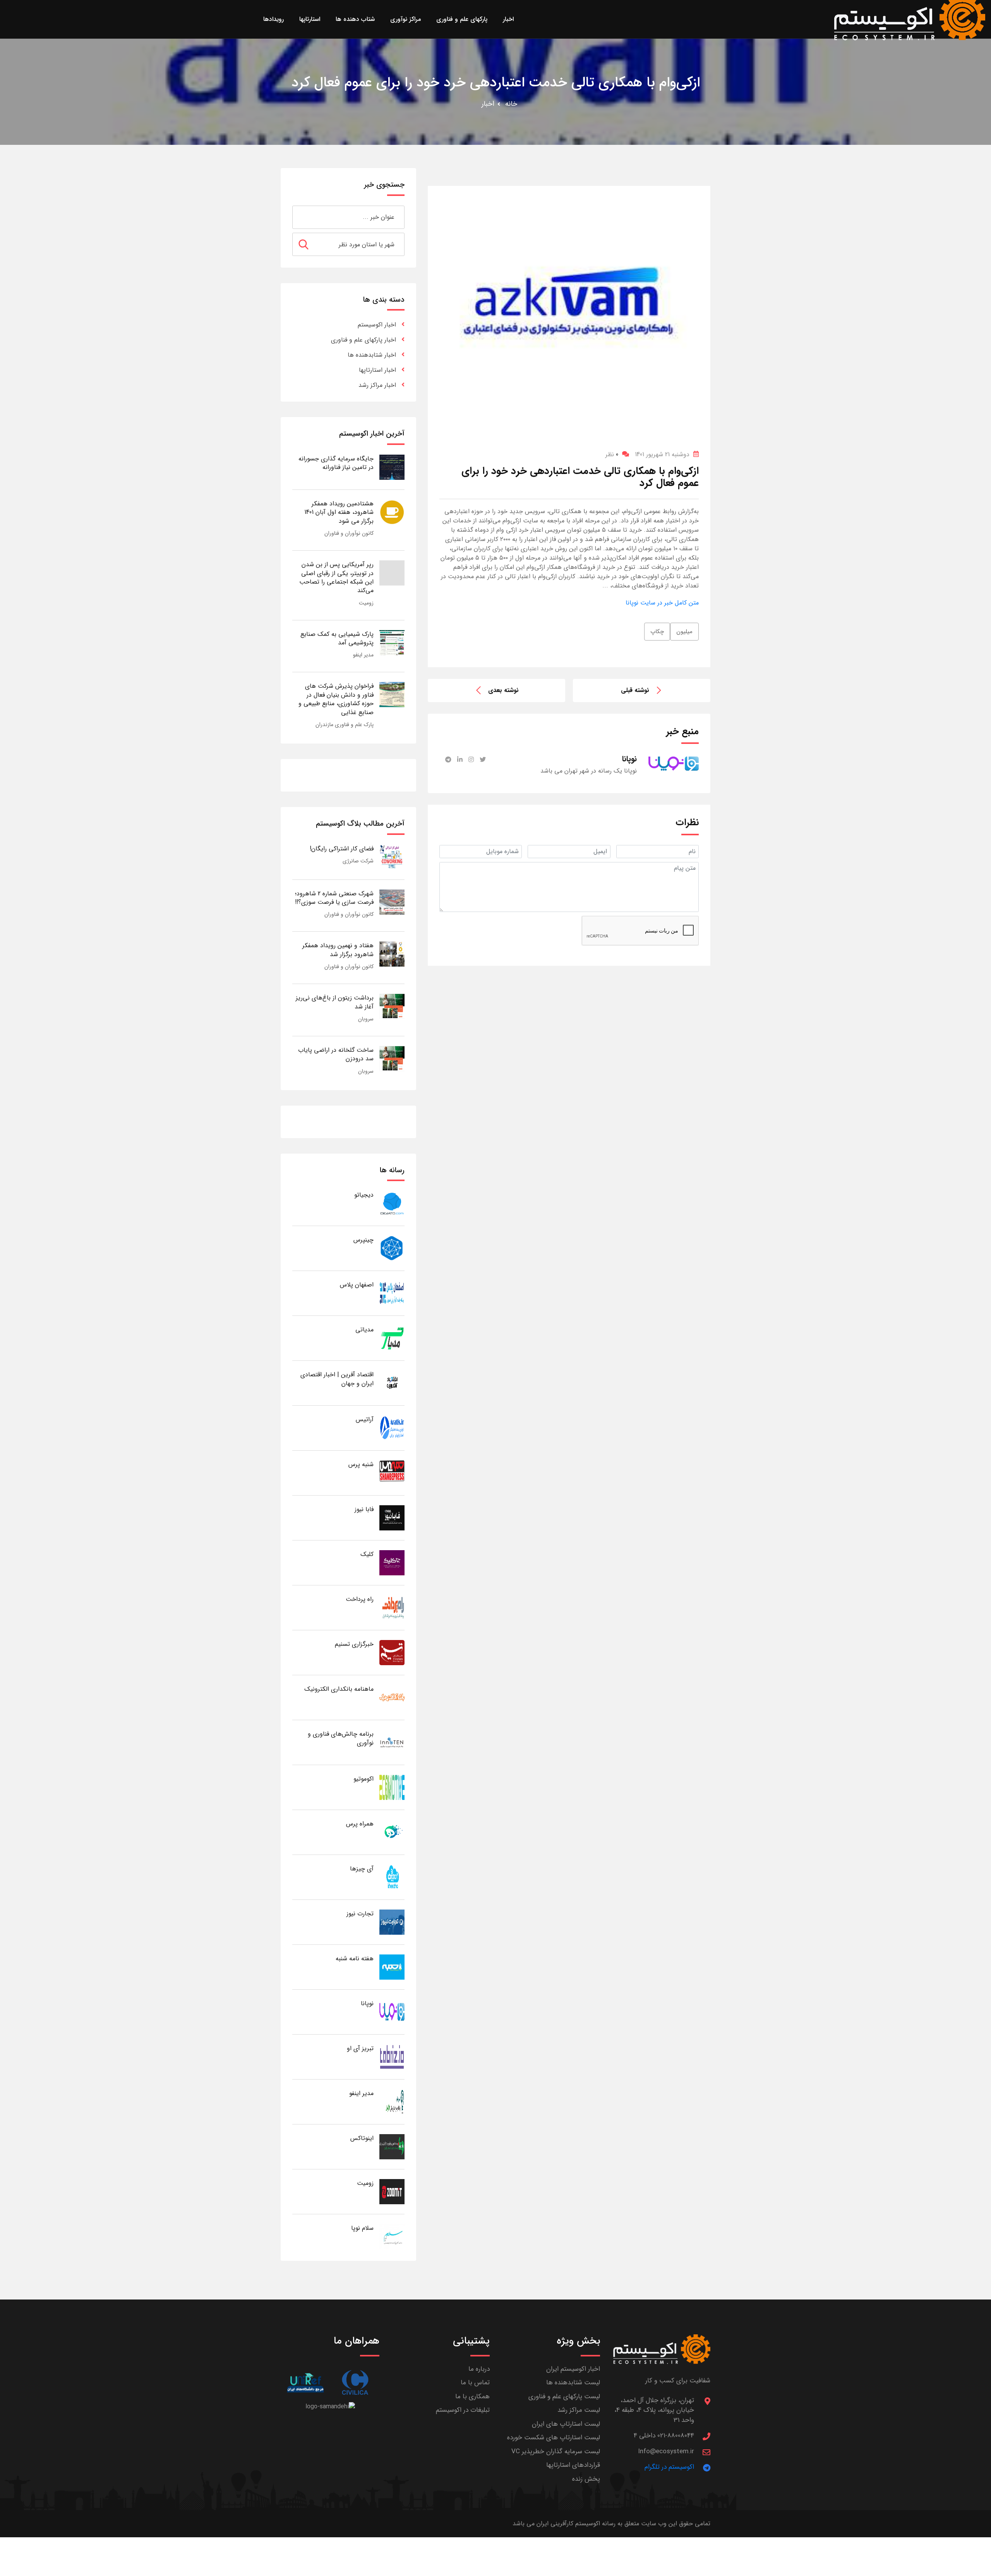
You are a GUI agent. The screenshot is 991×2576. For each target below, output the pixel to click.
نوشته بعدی (503, 690)
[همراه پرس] (392, 1832)
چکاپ (657, 632)
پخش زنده (586, 2479)
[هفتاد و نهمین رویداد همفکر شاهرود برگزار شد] (392, 954)
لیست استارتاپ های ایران (566, 2424)
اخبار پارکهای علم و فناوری (363, 340)
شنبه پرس (361, 1464)
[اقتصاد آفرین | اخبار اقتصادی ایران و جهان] (392, 1383)
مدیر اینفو (363, 655)
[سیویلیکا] (355, 2383)
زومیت (366, 603)
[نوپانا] (392, 2012)
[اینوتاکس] (392, 2146)
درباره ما (479, 2369)
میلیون (684, 632)
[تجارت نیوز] (392, 1922)
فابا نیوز (364, 1509)
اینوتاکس (362, 2138)
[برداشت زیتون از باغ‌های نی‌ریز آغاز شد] (392, 1006)
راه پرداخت (360, 1599)
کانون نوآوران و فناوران (349, 533)
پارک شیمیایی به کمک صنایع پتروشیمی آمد (337, 638)
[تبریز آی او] (392, 2057)
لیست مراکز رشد (579, 2410)
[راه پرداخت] (392, 1607)
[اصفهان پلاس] (392, 1293)
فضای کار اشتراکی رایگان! (342, 849)
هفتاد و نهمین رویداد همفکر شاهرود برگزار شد (338, 950)
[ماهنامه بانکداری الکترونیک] (392, 1697)
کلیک (367, 1554)
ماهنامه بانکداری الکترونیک (339, 1689)
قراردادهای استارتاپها (573, 2465)
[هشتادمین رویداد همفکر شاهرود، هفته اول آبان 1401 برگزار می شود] (392, 512)
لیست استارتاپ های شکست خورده (554, 2438)
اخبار (488, 104)
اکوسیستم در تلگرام (669, 2467)
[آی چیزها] (392, 1877)
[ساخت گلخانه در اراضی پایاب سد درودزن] (392, 1058)
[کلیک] (392, 1562)
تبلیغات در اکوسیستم (463, 2410)
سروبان (366, 1019)
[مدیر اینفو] (392, 2101)
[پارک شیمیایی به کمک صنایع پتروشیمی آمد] (392, 642)
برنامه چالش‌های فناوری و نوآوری (341, 1738)
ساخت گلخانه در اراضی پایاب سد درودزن (336, 1054)
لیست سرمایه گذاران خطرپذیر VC (556, 2451)
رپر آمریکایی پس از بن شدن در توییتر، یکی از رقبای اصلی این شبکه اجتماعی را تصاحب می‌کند (336, 577)
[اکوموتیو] (392, 1787)
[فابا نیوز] (392, 1517)
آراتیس (365, 1419)
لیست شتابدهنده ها (573, 2383)
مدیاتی (364, 1330)
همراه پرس (360, 1824)
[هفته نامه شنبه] (392, 1967)
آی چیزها (362, 1869)
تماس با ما (475, 2383)
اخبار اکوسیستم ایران (573, 2369)
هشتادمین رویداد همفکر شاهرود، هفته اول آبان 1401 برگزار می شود (339, 512)
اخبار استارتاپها (377, 370)
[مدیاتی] (392, 1338)
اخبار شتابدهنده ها (372, 355)
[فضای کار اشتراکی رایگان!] (392, 857)
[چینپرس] (392, 1248)
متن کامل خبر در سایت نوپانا (662, 603)
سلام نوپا (362, 2228)
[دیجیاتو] (392, 1203)
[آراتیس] (392, 1428)
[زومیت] (392, 2191)
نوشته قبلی (635, 690)
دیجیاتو (364, 1195)
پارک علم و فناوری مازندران (345, 725)
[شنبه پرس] (392, 1473)
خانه (511, 104)
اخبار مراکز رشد (377, 385)
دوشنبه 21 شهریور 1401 (662, 454)
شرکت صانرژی (358, 861)
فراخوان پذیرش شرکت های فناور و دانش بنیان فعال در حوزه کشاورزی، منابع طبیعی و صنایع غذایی (336, 699)
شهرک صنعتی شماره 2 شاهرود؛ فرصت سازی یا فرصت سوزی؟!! (334, 898)
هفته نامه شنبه (355, 1959)
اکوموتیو (363, 1779)
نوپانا (367, 2003)
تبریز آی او (360, 2048)
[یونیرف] (305, 2383)
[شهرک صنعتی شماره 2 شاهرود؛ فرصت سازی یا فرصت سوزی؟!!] (392, 902)
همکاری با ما (472, 2397)
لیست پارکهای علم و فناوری (564, 2397)
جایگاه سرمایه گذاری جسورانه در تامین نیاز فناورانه (336, 463)
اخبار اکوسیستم (377, 325)
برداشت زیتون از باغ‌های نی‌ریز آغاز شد (335, 1002)
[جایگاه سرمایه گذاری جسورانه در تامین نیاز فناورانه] (392, 467)
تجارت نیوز (360, 1914)
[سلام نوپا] (392, 2236)
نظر (612, 454)
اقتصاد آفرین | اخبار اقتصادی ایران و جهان (337, 1379)
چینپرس (363, 1240)
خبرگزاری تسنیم (354, 1644)
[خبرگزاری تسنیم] (392, 1652)
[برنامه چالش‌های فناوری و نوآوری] (392, 1742)
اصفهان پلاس (357, 1285)
